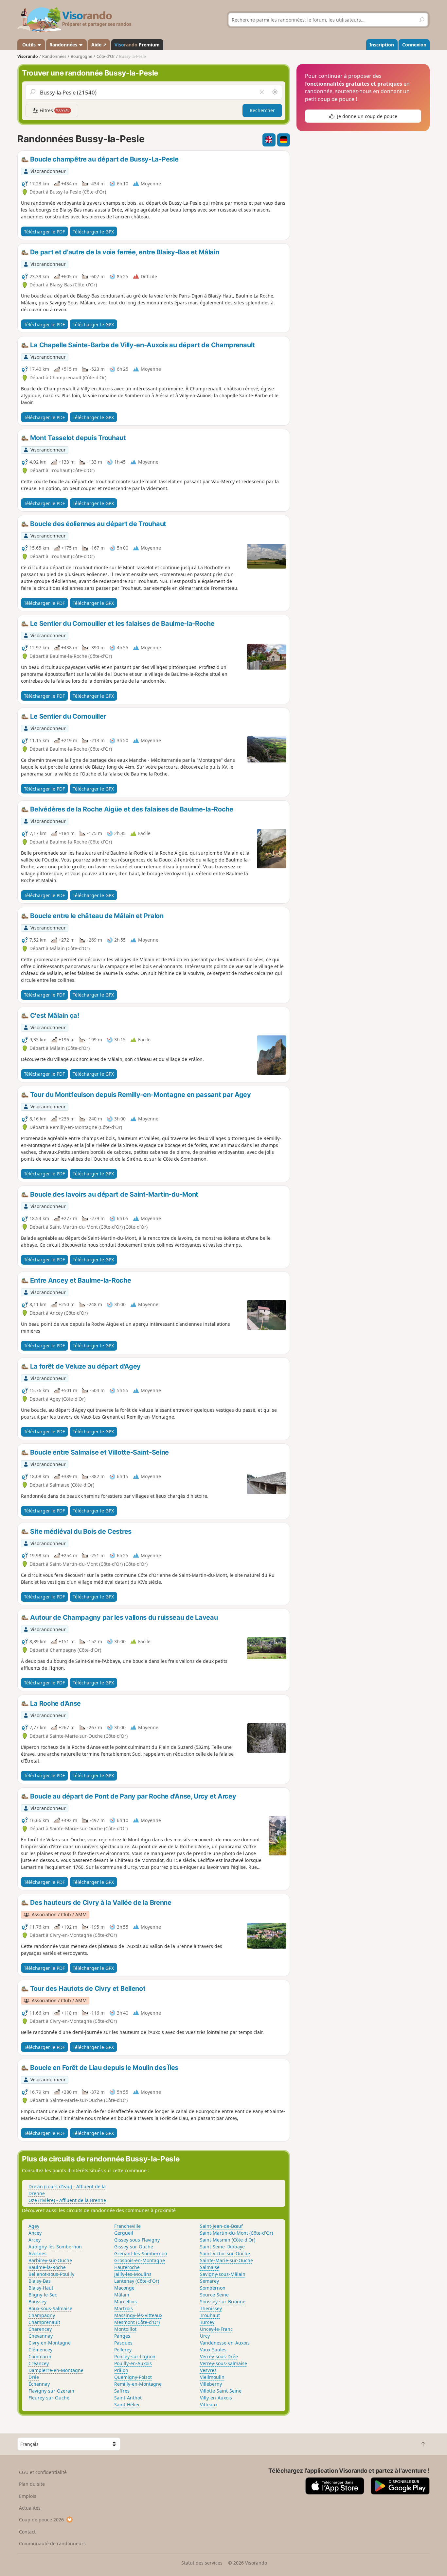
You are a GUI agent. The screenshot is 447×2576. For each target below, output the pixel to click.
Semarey (209, 2281)
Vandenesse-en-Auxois (225, 2343)
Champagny (42, 2315)
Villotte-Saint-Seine (221, 2391)
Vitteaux (209, 2405)
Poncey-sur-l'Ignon (135, 2356)
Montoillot (125, 2329)
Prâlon (121, 2370)
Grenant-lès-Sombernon (141, 2253)
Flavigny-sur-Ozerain (51, 2391)
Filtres (54, 110)
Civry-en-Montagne (50, 2343)
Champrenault (44, 2322)
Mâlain (122, 2295)
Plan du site (32, 2484)
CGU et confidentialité (43, 2472)
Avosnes (37, 2253)
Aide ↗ (99, 45)
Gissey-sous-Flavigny (137, 2240)
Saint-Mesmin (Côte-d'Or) (228, 2240)
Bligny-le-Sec (43, 2295)
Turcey (207, 2322)
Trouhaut (210, 2315)
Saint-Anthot (128, 2398)
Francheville (127, 2226)
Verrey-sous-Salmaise (223, 2363)
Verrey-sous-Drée (219, 2356)
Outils (29, 45)
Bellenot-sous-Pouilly (51, 2274)
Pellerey (123, 2350)
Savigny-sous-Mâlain (223, 2274)
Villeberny (211, 2384)
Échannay (39, 2384)
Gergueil (124, 2233)
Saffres (122, 2391)
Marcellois (125, 2302)
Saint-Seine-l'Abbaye (222, 2247)
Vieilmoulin (212, 2377)
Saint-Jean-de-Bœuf (221, 2226)
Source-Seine (214, 2295)
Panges (122, 2336)
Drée (34, 2377)
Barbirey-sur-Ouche (50, 2260)
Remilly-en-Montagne (138, 2384)
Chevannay (41, 2336)
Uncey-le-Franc (216, 2329)
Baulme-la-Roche (47, 2267)
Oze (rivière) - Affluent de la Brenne (67, 2200)
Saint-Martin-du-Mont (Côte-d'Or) (236, 2233)
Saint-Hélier (127, 2405)
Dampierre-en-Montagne (56, 2370)
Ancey (35, 2233)
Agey (34, 2226)
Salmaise (210, 2267)
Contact (27, 2532)
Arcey (35, 2240)
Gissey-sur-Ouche (134, 2247)
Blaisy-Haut (41, 2288)
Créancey (39, 2363)
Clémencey (40, 2350)
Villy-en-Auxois (216, 2398)
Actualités (30, 2508)
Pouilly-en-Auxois (133, 2363)
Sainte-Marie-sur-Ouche (226, 2260)
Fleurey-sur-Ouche (49, 2398)
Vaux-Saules (213, 2350)
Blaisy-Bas (40, 2281)
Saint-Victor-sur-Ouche (225, 2253)
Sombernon (213, 2288)
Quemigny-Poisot (133, 2377)
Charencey (40, 2329)
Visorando (28, 56)
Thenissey (211, 2308)
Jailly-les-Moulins (133, 2274)
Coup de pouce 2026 (41, 2520)
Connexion (414, 45)
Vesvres (208, 2370)
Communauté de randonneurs (52, 2543)
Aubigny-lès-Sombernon (55, 2247)
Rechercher (262, 110)
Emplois (28, 2496)
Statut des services (202, 2563)
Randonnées (64, 45)
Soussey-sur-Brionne (223, 2302)
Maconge (124, 2288)
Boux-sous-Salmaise (50, 2308)
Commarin (40, 2356)
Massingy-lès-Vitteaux (138, 2315)
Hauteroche (127, 2267)
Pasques (123, 2343)
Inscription (382, 45)
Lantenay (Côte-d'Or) (137, 2281)
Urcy (205, 2336)
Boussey (37, 2302)
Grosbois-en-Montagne (140, 2260)
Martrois (124, 2308)
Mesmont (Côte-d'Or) (137, 2322)
